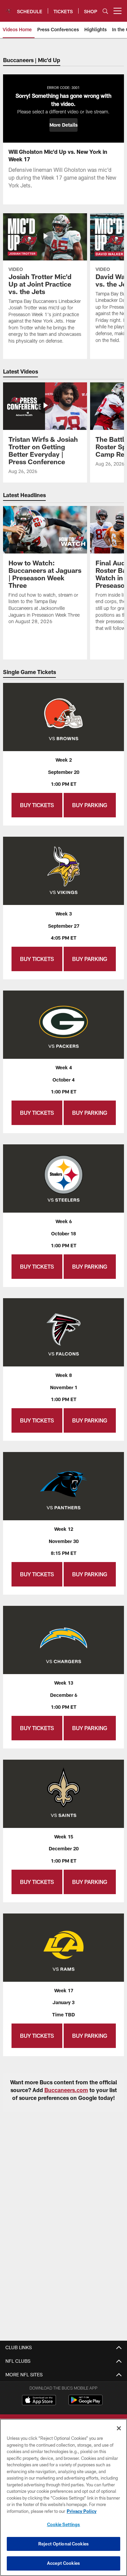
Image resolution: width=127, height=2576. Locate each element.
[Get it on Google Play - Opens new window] (86, 2403)
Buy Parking (90, 805)
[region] (63, 2497)
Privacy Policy (82, 2511)
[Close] (119, 2428)
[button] (63, 125)
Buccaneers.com (66, 2090)
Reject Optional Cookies (63, 2544)
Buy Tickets (37, 805)
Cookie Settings (64, 2524)
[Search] (105, 11)
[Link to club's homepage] (8, 8)
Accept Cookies (63, 2563)
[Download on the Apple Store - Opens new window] (39, 2401)
